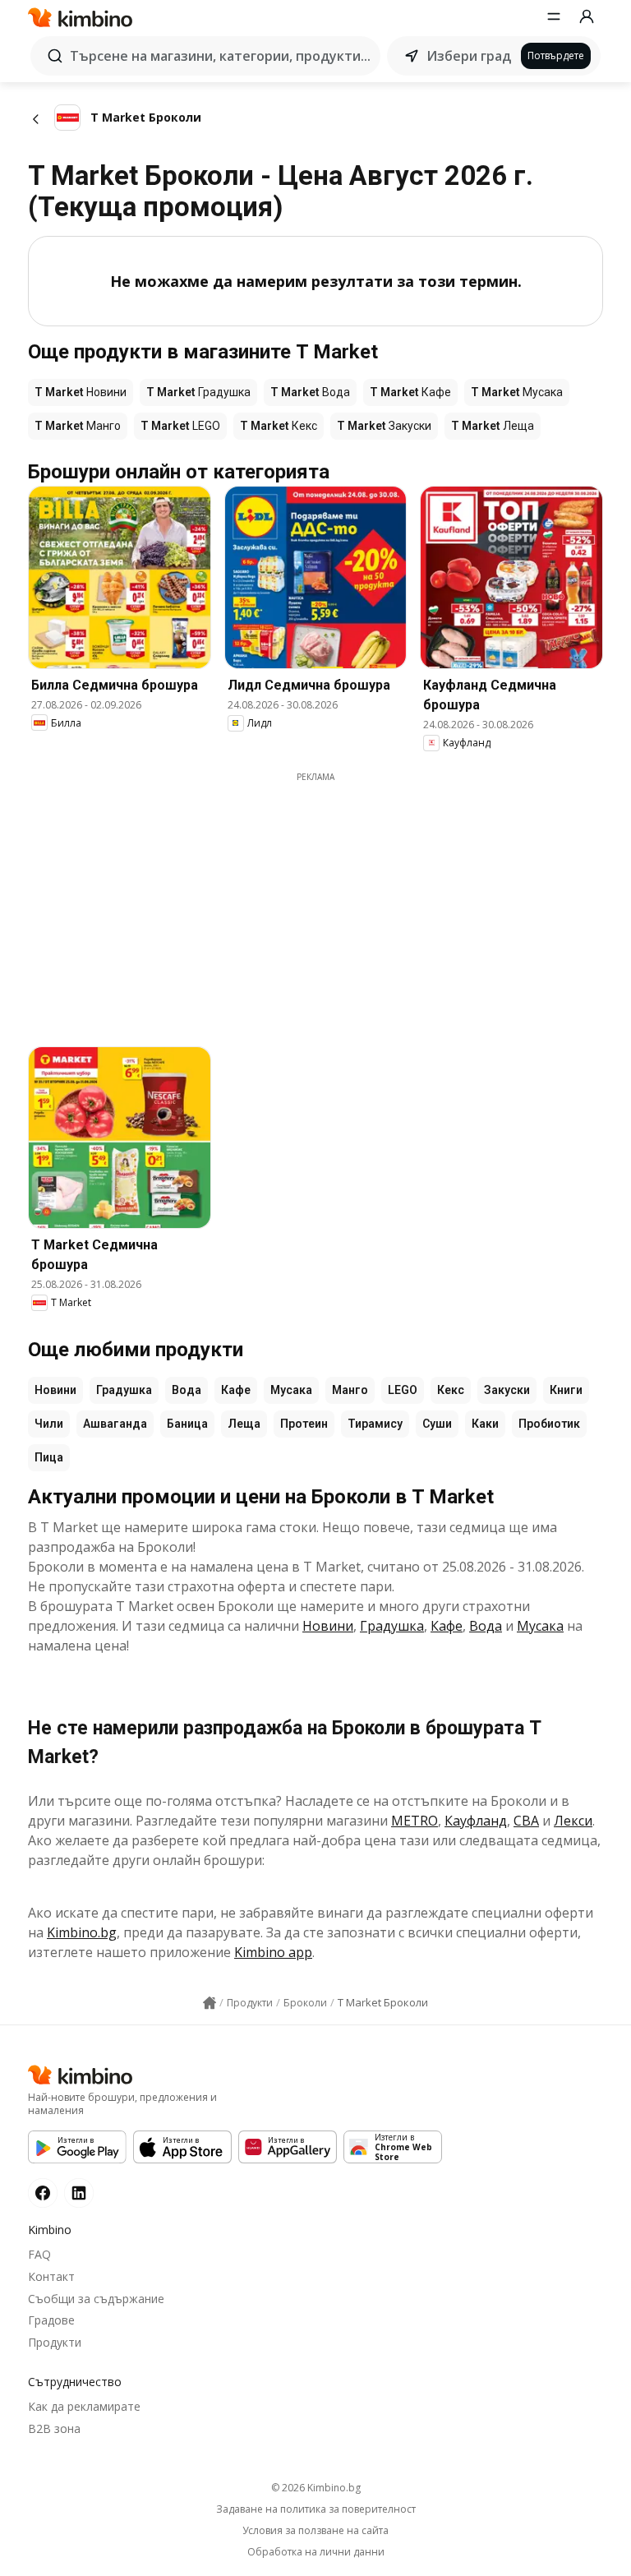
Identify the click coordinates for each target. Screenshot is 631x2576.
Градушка (124, 1390)
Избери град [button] (469, 56)
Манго (350, 1390)
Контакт (51, 2276)
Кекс (451, 1390)
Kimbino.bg (82, 1932)
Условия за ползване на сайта (315, 2531)
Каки (485, 1424)
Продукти (55, 2342)
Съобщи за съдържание (96, 2299)
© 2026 (316, 2488)
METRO (415, 1821)
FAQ (39, 2254)
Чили (49, 1424)
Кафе (236, 1390)
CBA (526, 1821)
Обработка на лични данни (316, 2552)
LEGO (403, 1390)
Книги (566, 1390)
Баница (187, 1424)
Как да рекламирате (84, 2406)
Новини (55, 1390)
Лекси (573, 1821)
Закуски (507, 1390)
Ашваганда (115, 1424)
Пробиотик (549, 1424)
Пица (49, 1457)
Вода (187, 1390)
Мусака (291, 1390)
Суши (437, 1424)
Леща (244, 1424)
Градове (51, 2320)
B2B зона (54, 2428)
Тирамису (375, 1424)
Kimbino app (273, 1952)
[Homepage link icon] (210, 2003)
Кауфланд (476, 1821)
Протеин (304, 1424)
